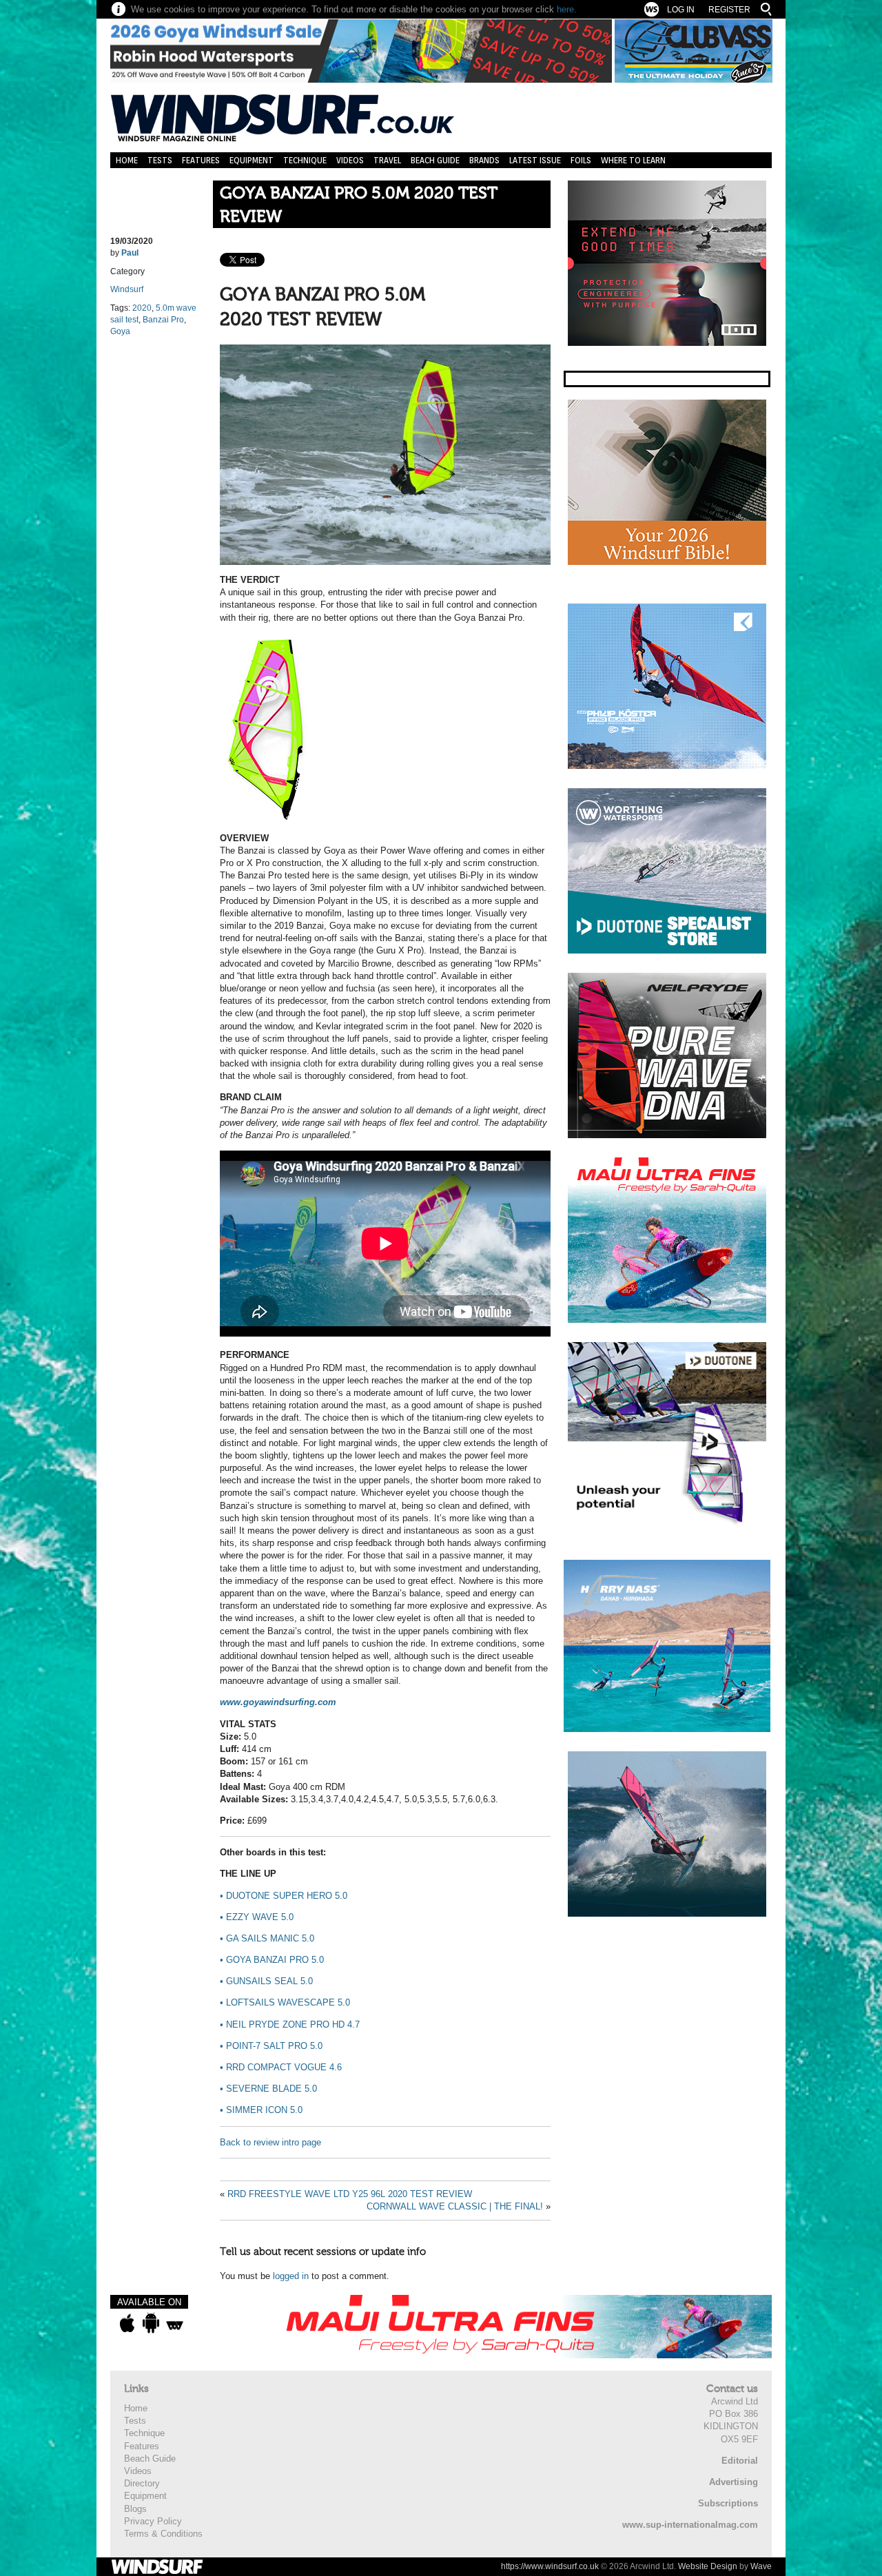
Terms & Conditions (163, 2534)
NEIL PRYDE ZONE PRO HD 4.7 (290, 2024)
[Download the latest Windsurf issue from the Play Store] (151, 2323)
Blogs (135, 2509)
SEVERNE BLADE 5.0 (268, 2089)
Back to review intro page (270, 2142)
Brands (484, 160)
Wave (761, 2566)
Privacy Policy (153, 2521)
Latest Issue (535, 160)
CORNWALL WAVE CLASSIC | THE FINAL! (455, 2206)
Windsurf (127, 289)
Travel (387, 160)
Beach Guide (435, 160)
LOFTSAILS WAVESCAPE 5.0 (285, 2002)
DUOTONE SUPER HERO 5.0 (284, 1896)
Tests (160, 160)
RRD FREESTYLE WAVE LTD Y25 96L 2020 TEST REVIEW (350, 2194)
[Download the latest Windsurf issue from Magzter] (175, 2323)
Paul (130, 253)
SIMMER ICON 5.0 (261, 2110)
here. (567, 9)
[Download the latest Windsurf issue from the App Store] (127, 2323)
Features (201, 160)
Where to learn (633, 160)
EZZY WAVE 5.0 (257, 1917)
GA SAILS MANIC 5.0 (267, 1938)
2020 (142, 308)
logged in (291, 2276)
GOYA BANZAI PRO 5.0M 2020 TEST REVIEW (359, 205)
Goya (120, 331)
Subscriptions (728, 2503)
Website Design (708, 2566)
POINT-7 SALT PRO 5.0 (271, 2046)
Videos (350, 160)
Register (729, 10)
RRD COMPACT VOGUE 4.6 (281, 2067)
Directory (142, 2483)
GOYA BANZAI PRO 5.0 (272, 1960)
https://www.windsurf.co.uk (550, 2566)
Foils (581, 160)
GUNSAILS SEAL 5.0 (266, 1981)
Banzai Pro (163, 320)
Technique (305, 160)
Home (127, 160)
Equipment (252, 160)
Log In (681, 10)
